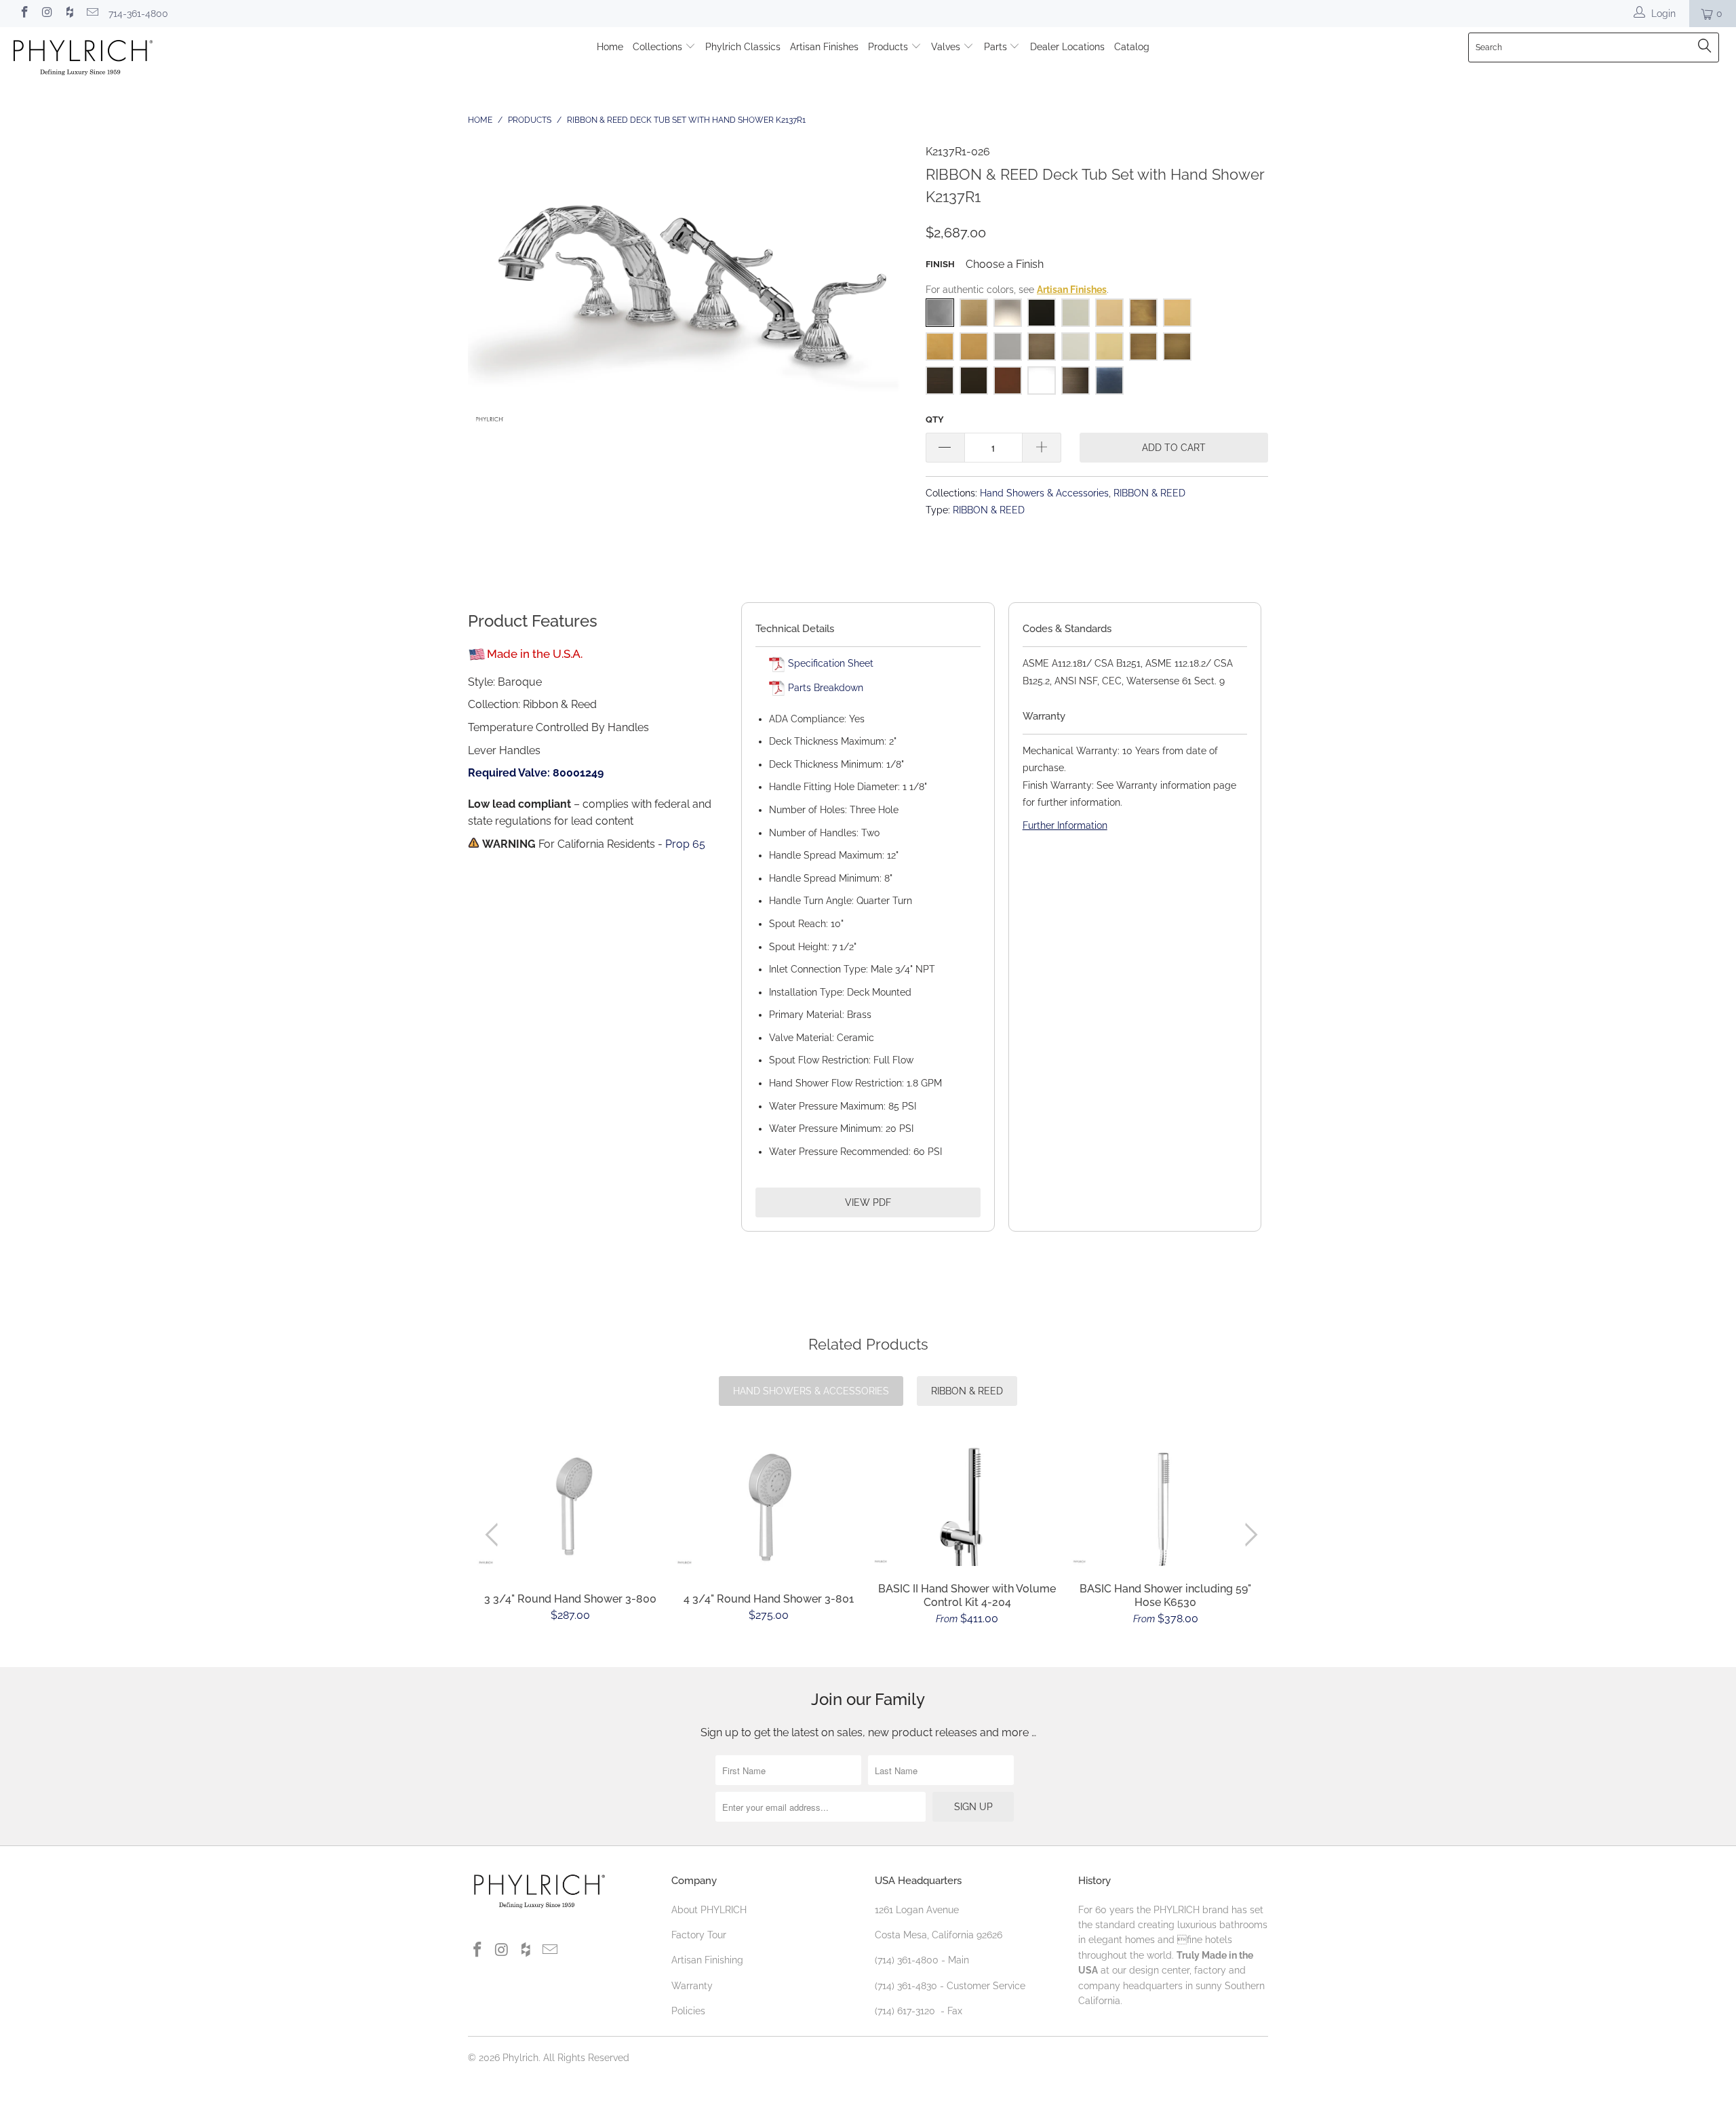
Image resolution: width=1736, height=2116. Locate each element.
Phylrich (520, 2058)
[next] (1249, 1535)
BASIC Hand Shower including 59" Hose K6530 (1166, 1504)
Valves (947, 47)
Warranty (692, 1986)
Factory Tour (699, 1935)
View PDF (868, 1202)
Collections (659, 47)
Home (610, 47)
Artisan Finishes (824, 47)
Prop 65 (685, 844)
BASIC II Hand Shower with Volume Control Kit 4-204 (967, 1504)
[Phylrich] (146, 59)
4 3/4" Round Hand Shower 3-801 (769, 1507)
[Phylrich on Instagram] (47, 14)
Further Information (1065, 825)
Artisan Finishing (707, 1960)
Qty (935, 419)
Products (889, 47)
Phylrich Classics (743, 47)
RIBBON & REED (1149, 493)
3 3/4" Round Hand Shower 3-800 (571, 1507)
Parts (997, 47)
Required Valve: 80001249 (536, 773)
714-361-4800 (138, 14)
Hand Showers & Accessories (1044, 493)
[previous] (495, 1535)
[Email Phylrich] (92, 14)
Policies (688, 2011)
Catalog (1132, 47)
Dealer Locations (1067, 47)
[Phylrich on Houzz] (69, 14)
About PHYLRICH (709, 1910)
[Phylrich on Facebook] (24, 14)
